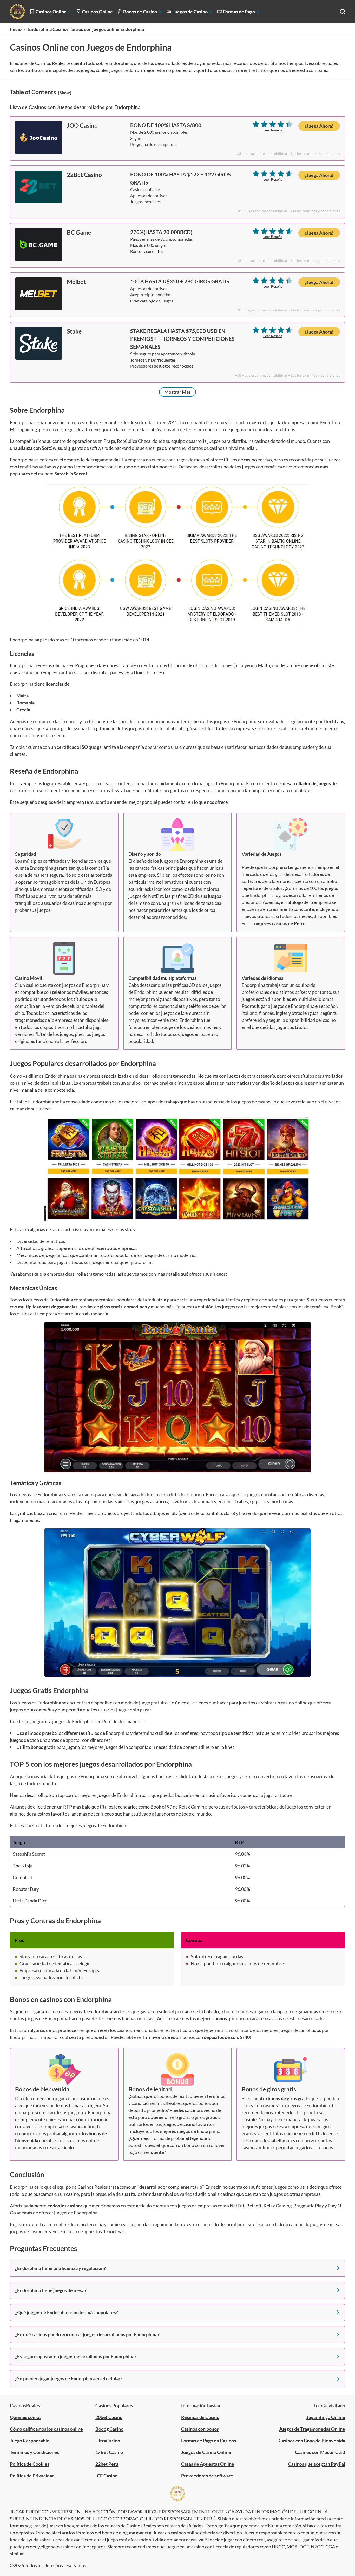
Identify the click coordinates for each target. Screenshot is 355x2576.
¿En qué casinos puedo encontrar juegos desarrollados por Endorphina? (87, 2334)
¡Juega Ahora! (319, 126)
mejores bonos (212, 2018)
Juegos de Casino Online (206, 2452)
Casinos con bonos (200, 2429)
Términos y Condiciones (34, 2452)
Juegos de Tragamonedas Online (312, 2429)
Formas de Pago (239, 12)
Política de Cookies (30, 2464)
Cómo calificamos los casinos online (46, 2429)
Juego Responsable (30, 2441)
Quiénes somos (26, 2417)
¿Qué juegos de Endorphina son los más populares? (67, 2312)
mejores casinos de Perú (279, 923)
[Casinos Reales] (17, 12)
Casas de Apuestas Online (208, 2464)
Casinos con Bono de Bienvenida (312, 2441)
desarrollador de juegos (307, 783)
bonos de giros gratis (289, 2098)
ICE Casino (106, 2476)
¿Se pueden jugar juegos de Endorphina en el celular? (69, 2378)
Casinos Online (51, 12)
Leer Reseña (273, 130)
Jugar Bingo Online (326, 2417)
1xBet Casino (109, 2452)
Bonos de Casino (140, 12)
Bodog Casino (109, 2429)
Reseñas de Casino (200, 2417)
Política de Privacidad (32, 2476)
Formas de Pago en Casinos (209, 2441)
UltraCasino (108, 2441)
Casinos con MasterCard (320, 2452)
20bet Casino (109, 2417)
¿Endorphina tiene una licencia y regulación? (60, 2268)
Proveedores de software (207, 2476)
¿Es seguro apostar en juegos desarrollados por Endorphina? (76, 2356)
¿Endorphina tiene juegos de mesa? (51, 2290)
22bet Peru (107, 2464)
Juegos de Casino (190, 12)
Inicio (16, 29)
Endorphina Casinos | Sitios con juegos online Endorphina (86, 29)
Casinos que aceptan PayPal (317, 2464)
